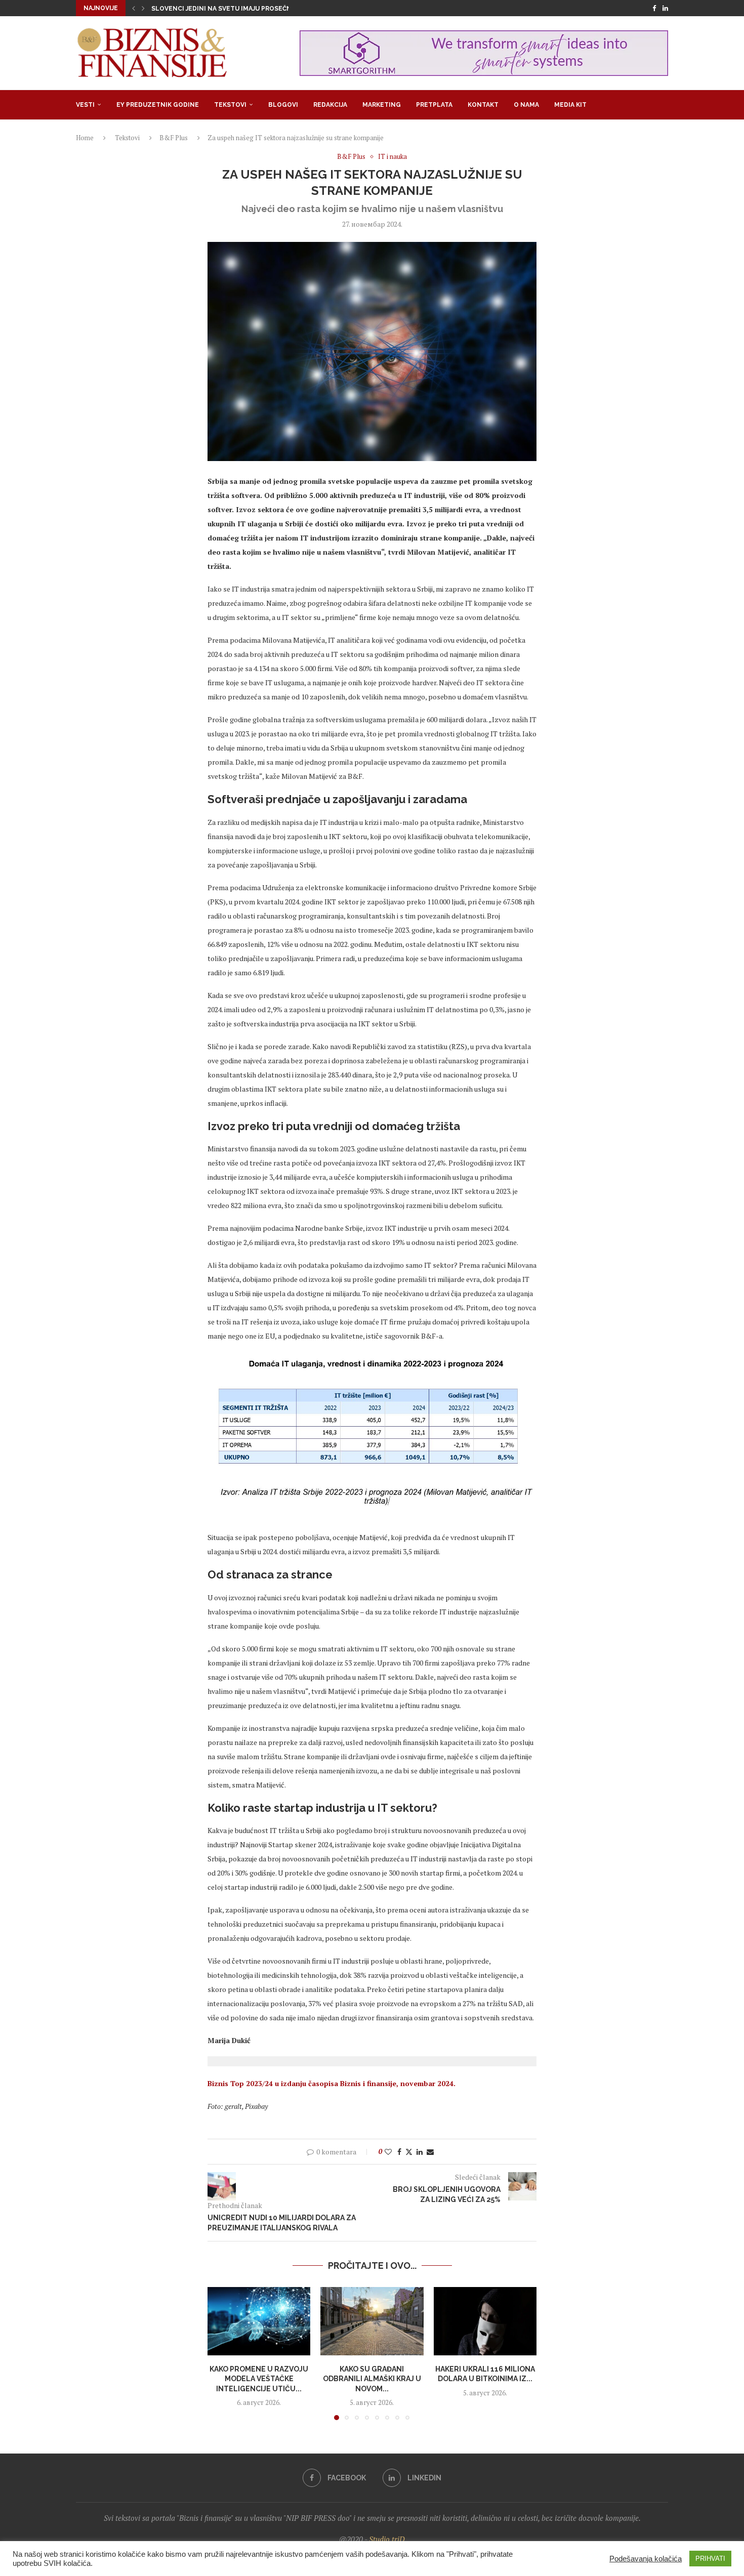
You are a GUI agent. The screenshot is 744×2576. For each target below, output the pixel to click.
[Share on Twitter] (409, 2152)
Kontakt (483, 105)
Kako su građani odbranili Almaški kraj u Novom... (372, 2378)
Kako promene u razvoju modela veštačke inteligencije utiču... (259, 2378)
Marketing (382, 105)
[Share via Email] (430, 2152)
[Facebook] (654, 8)
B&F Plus (174, 138)
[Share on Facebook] (399, 2152)
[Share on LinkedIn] (420, 2152)
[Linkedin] (665, 8)
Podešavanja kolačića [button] (646, 2559)
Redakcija (330, 105)
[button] (134, 8)
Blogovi (283, 105)
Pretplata (434, 105)
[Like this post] (388, 2152)
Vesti (85, 105)
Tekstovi (230, 105)
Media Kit (570, 105)
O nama (526, 105)
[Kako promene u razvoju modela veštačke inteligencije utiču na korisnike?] (259, 2321)
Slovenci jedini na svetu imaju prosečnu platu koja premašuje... (265, 9)
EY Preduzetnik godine (158, 105)
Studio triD (387, 2539)
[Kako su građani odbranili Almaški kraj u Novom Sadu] (372, 2321)
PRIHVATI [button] (710, 2559)
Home (85, 138)
